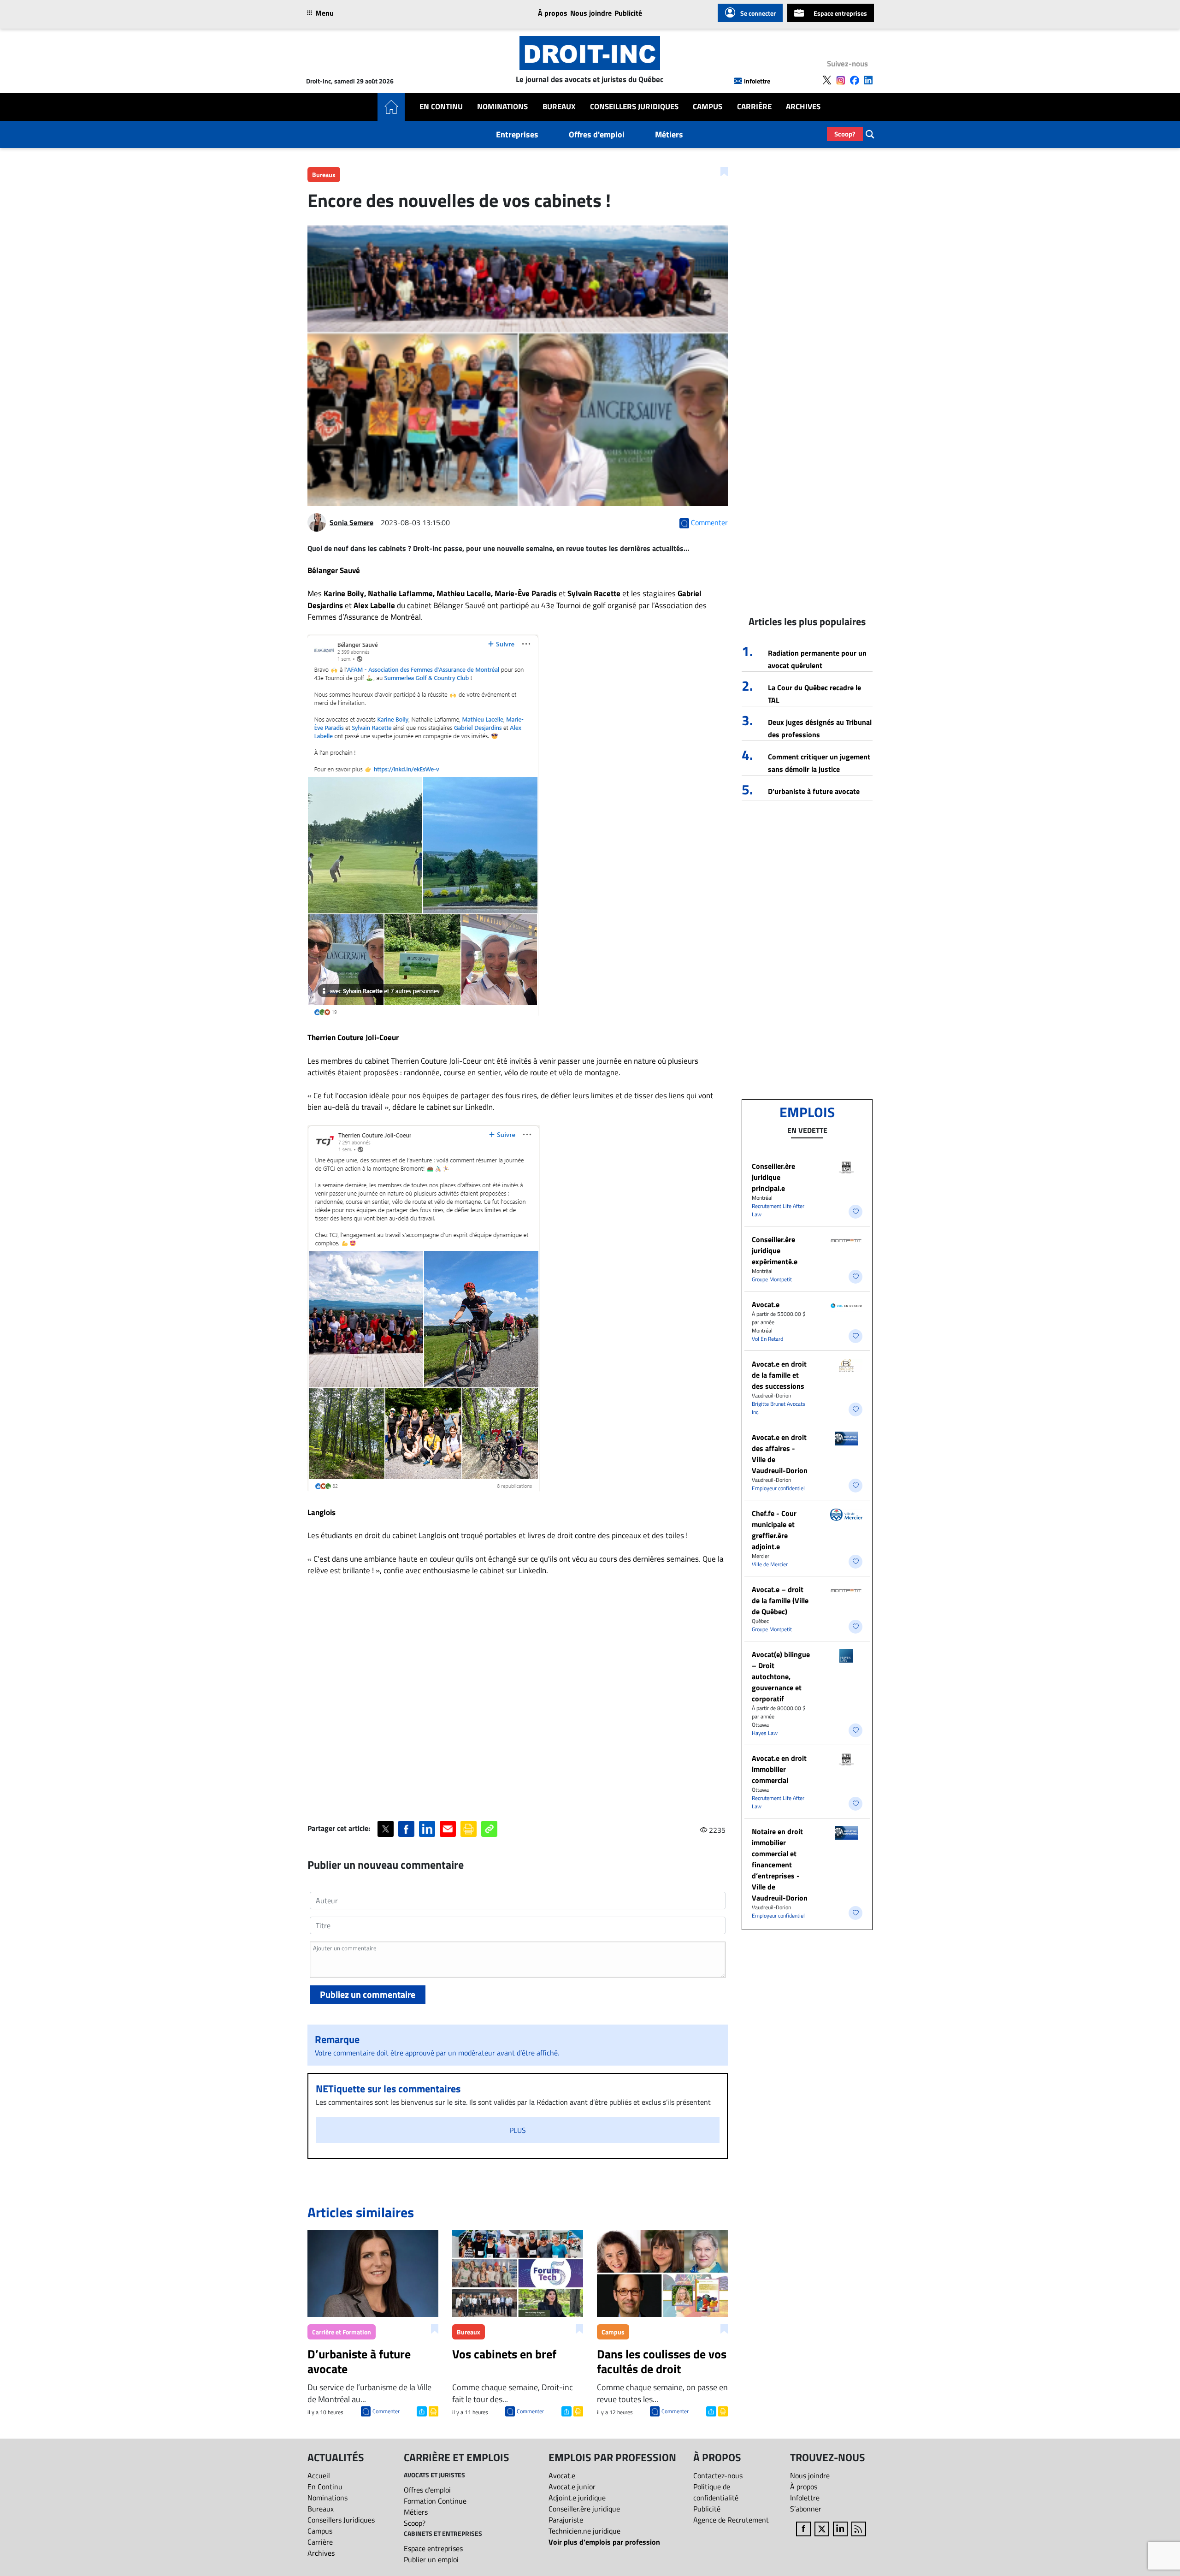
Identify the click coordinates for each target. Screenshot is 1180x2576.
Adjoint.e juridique (577, 2498)
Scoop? (845, 134)
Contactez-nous (718, 2475)
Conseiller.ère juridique (584, 2509)
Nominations (502, 107)
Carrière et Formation (342, 2332)
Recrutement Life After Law (778, 1210)
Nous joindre (591, 13)
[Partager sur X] (386, 1829)
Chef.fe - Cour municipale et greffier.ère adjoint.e (774, 1530)
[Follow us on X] (827, 80)
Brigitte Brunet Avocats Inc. (779, 1408)
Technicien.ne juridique (584, 2531)
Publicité (628, 13)
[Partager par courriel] (448, 1829)
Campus (708, 107)
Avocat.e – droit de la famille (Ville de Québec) (780, 1600)
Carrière (754, 107)
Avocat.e (766, 1304)
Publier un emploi (431, 2559)
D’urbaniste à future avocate (814, 791)
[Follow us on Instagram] (841, 80)
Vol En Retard (767, 1339)
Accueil (319, 2475)
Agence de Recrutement (731, 2520)
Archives (803, 107)
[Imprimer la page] (469, 1829)
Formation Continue (435, 2501)
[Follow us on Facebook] (855, 80)
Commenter (386, 2411)
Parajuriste (566, 2520)
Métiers (669, 134)
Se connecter (758, 13)
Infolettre (757, 81)
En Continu (441, 107)
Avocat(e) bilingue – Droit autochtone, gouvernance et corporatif (781, 1676)
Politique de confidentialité (716, 2492)
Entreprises (517, 134)
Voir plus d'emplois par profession (604, 2542)
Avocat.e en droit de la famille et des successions (779, 1375)
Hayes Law (765, 1733)
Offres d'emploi (597, 134)
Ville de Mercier (770, 1564)
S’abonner (806, 2509)
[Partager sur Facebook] (406, 1829)
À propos (553, 13)
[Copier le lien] (489, 1829)
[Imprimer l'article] (433, 2410)
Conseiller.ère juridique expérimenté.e (775, 1250)
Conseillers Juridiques (634, 107)
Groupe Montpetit (772, 1279)
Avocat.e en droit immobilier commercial (779, 1769)
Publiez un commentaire (368, 1994)
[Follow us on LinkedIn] (868, 80)
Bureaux (559, 107)
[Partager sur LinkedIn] (427, 1829)
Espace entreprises (840, 13)
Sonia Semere (351, 522)
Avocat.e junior (572, 2487)
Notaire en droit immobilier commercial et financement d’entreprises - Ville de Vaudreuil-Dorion (780, 1865)
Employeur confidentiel (778, 1488)
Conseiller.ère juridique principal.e (773, 1177)
